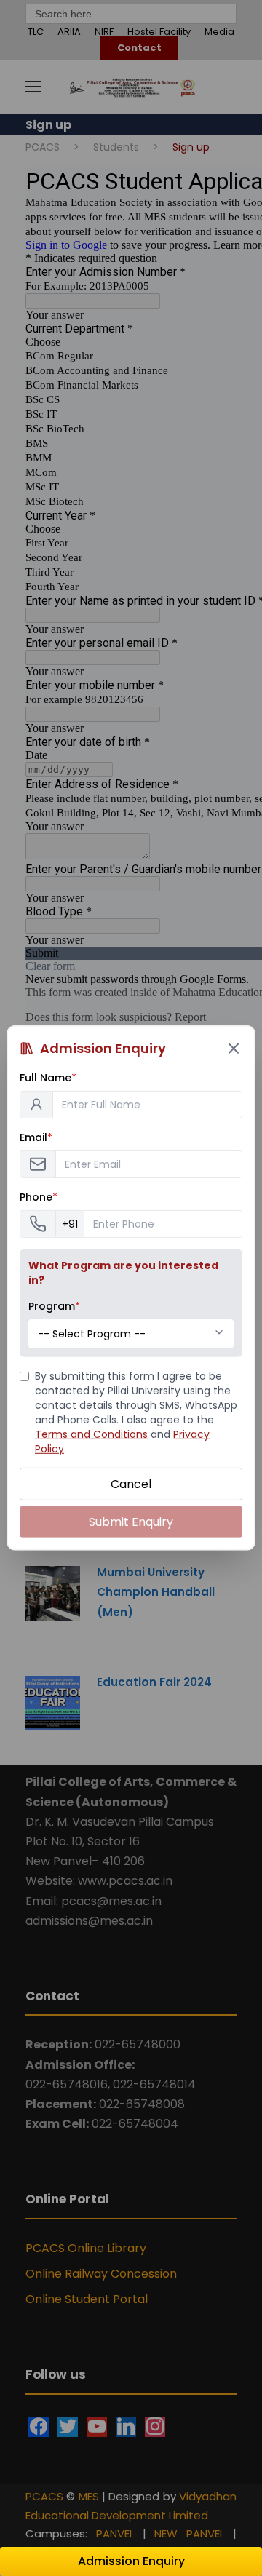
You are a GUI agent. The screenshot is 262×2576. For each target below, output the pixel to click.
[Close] (234, 1049)
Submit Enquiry (131, 1522)
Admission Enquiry (131, 2561)
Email (36, 1137)
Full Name (48, 1078)
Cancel (131, 1484)
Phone (39, 1197)
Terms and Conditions (91, 1434)
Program (54, 1306)
